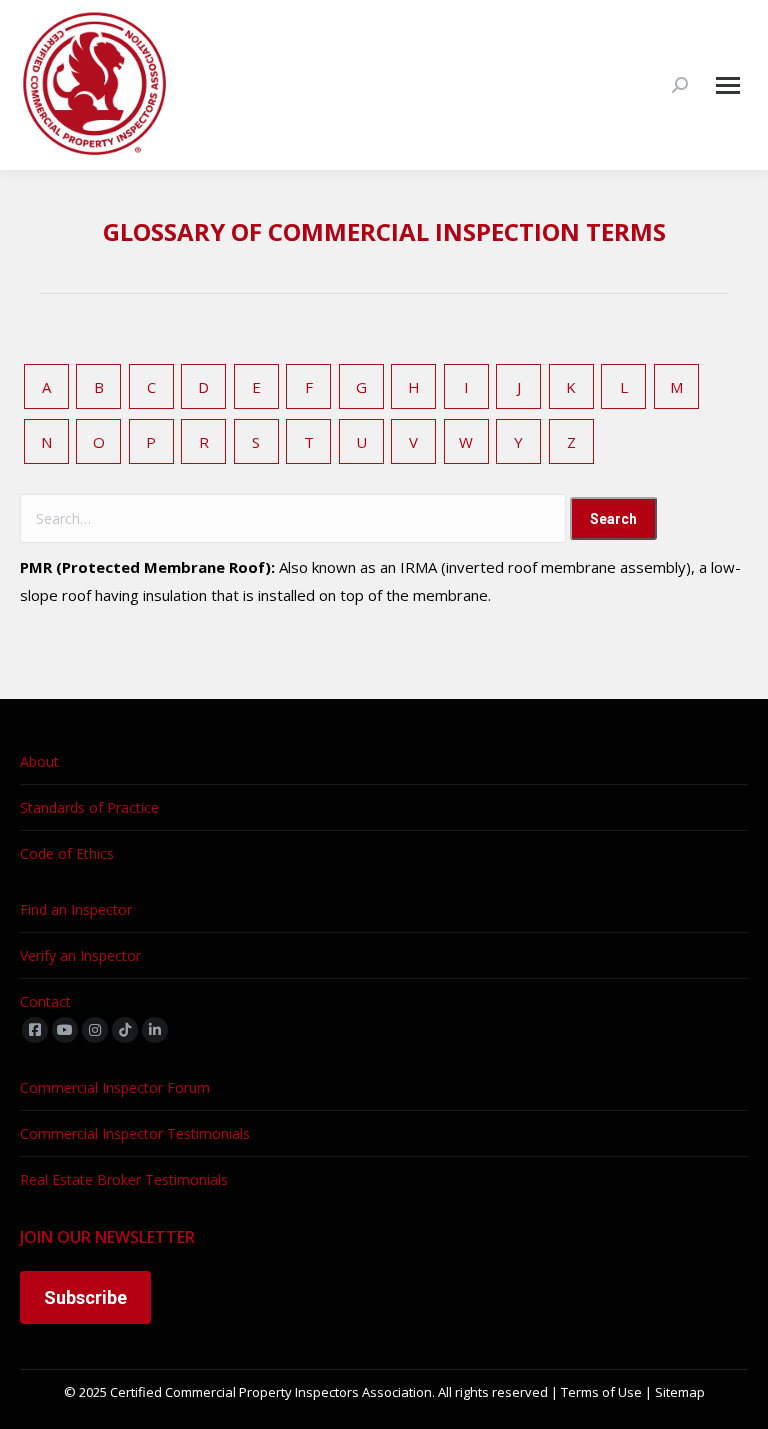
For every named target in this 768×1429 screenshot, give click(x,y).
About (39, 761)
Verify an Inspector (80, 955)
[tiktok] (125, 1030)
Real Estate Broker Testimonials (124, 1179)
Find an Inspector (76, 909)
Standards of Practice (89, 807)
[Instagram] (95, 1030)
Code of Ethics (67, 853)
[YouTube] (65, 1030)
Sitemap (680, 1392)
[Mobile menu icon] (728, 85)
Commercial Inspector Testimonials (135, 1133)
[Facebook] (35, 1030)
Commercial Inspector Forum (115, 1087)
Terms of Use (601, 1392)
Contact (45, 1001)
